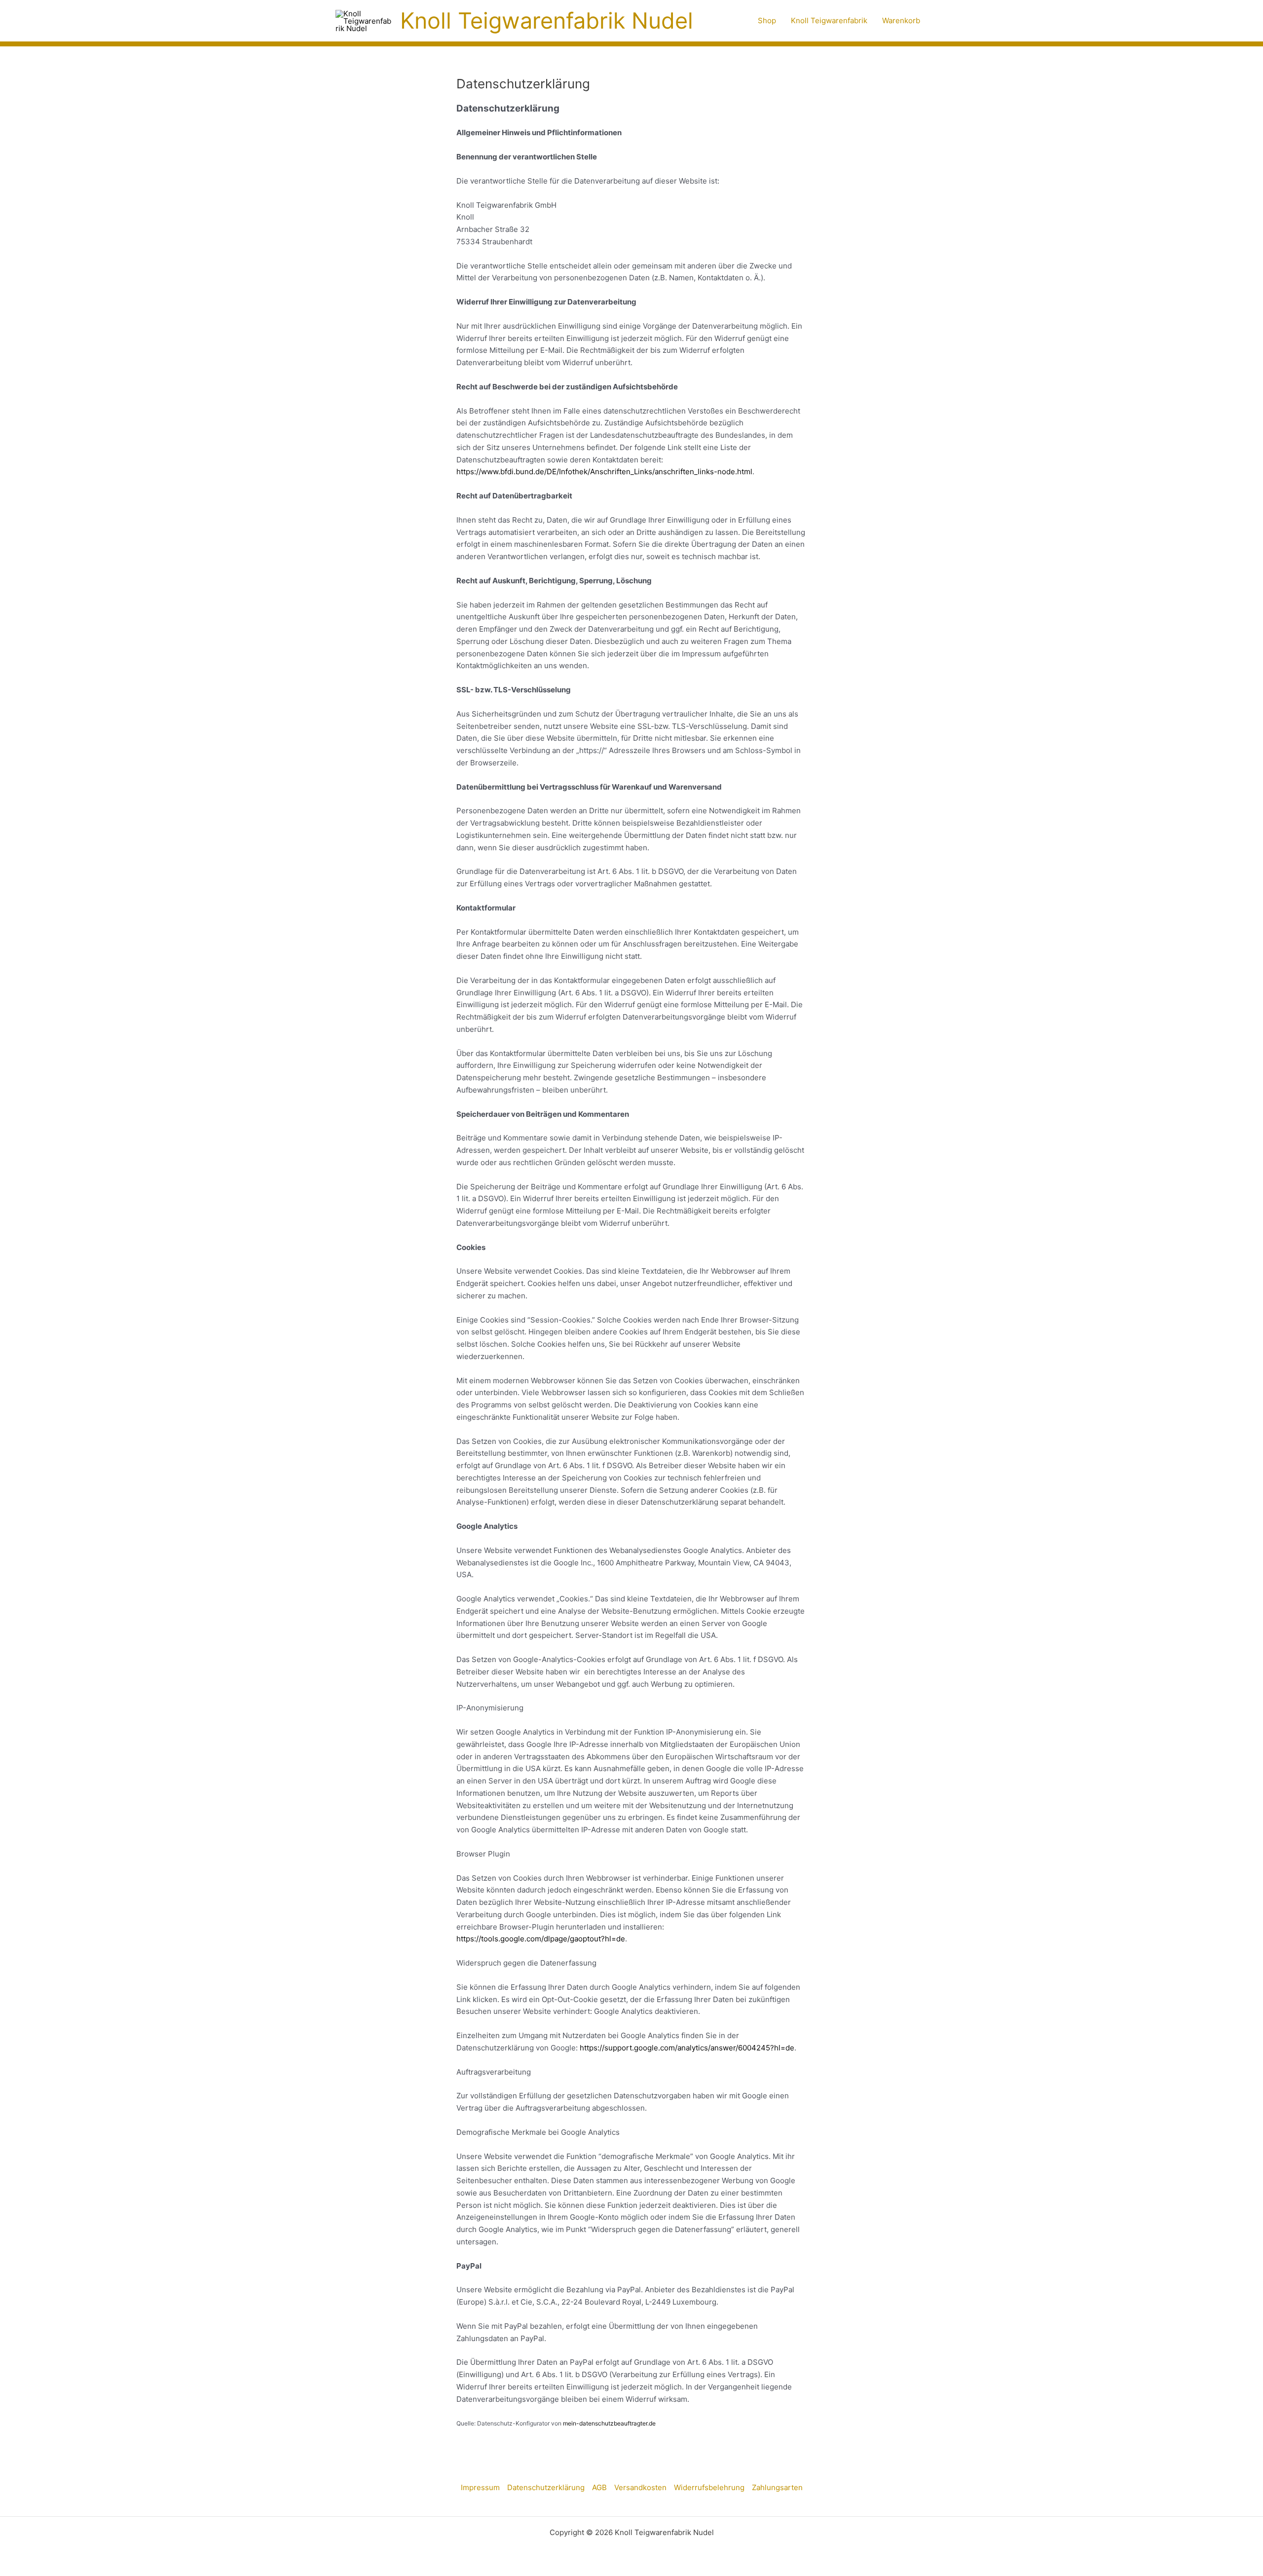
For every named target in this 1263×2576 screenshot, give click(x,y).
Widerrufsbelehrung (709, 2487)
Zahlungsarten (777, 2487)
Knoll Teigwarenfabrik (829, 20)
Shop (767, 20)
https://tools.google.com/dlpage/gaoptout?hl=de (541, 1939)
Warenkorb (901, 20)
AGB (599, 2487)
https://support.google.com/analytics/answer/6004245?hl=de (687, 2048)
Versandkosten (640, 2487)
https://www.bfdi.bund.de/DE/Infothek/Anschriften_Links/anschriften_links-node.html (604, 472)
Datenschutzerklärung (546, 2487)
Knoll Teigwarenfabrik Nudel (547, 20)
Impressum (480, 2487)
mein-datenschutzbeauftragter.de (609, 2423)
